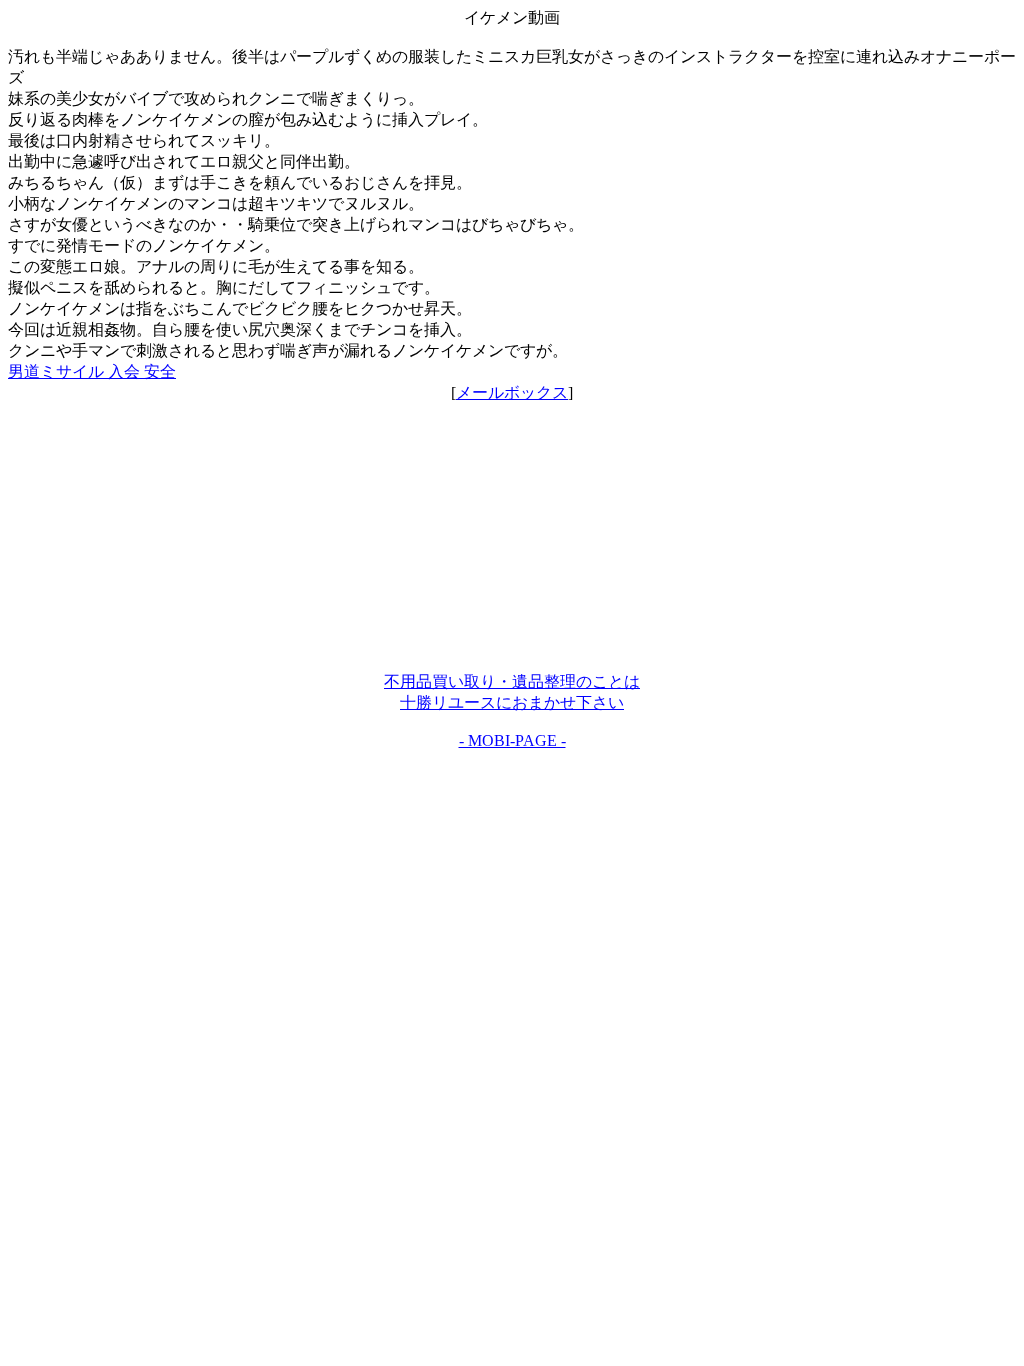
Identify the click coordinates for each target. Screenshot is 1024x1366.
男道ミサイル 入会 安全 (92, 371)
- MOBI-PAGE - (512, 740)
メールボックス (512, 392)
